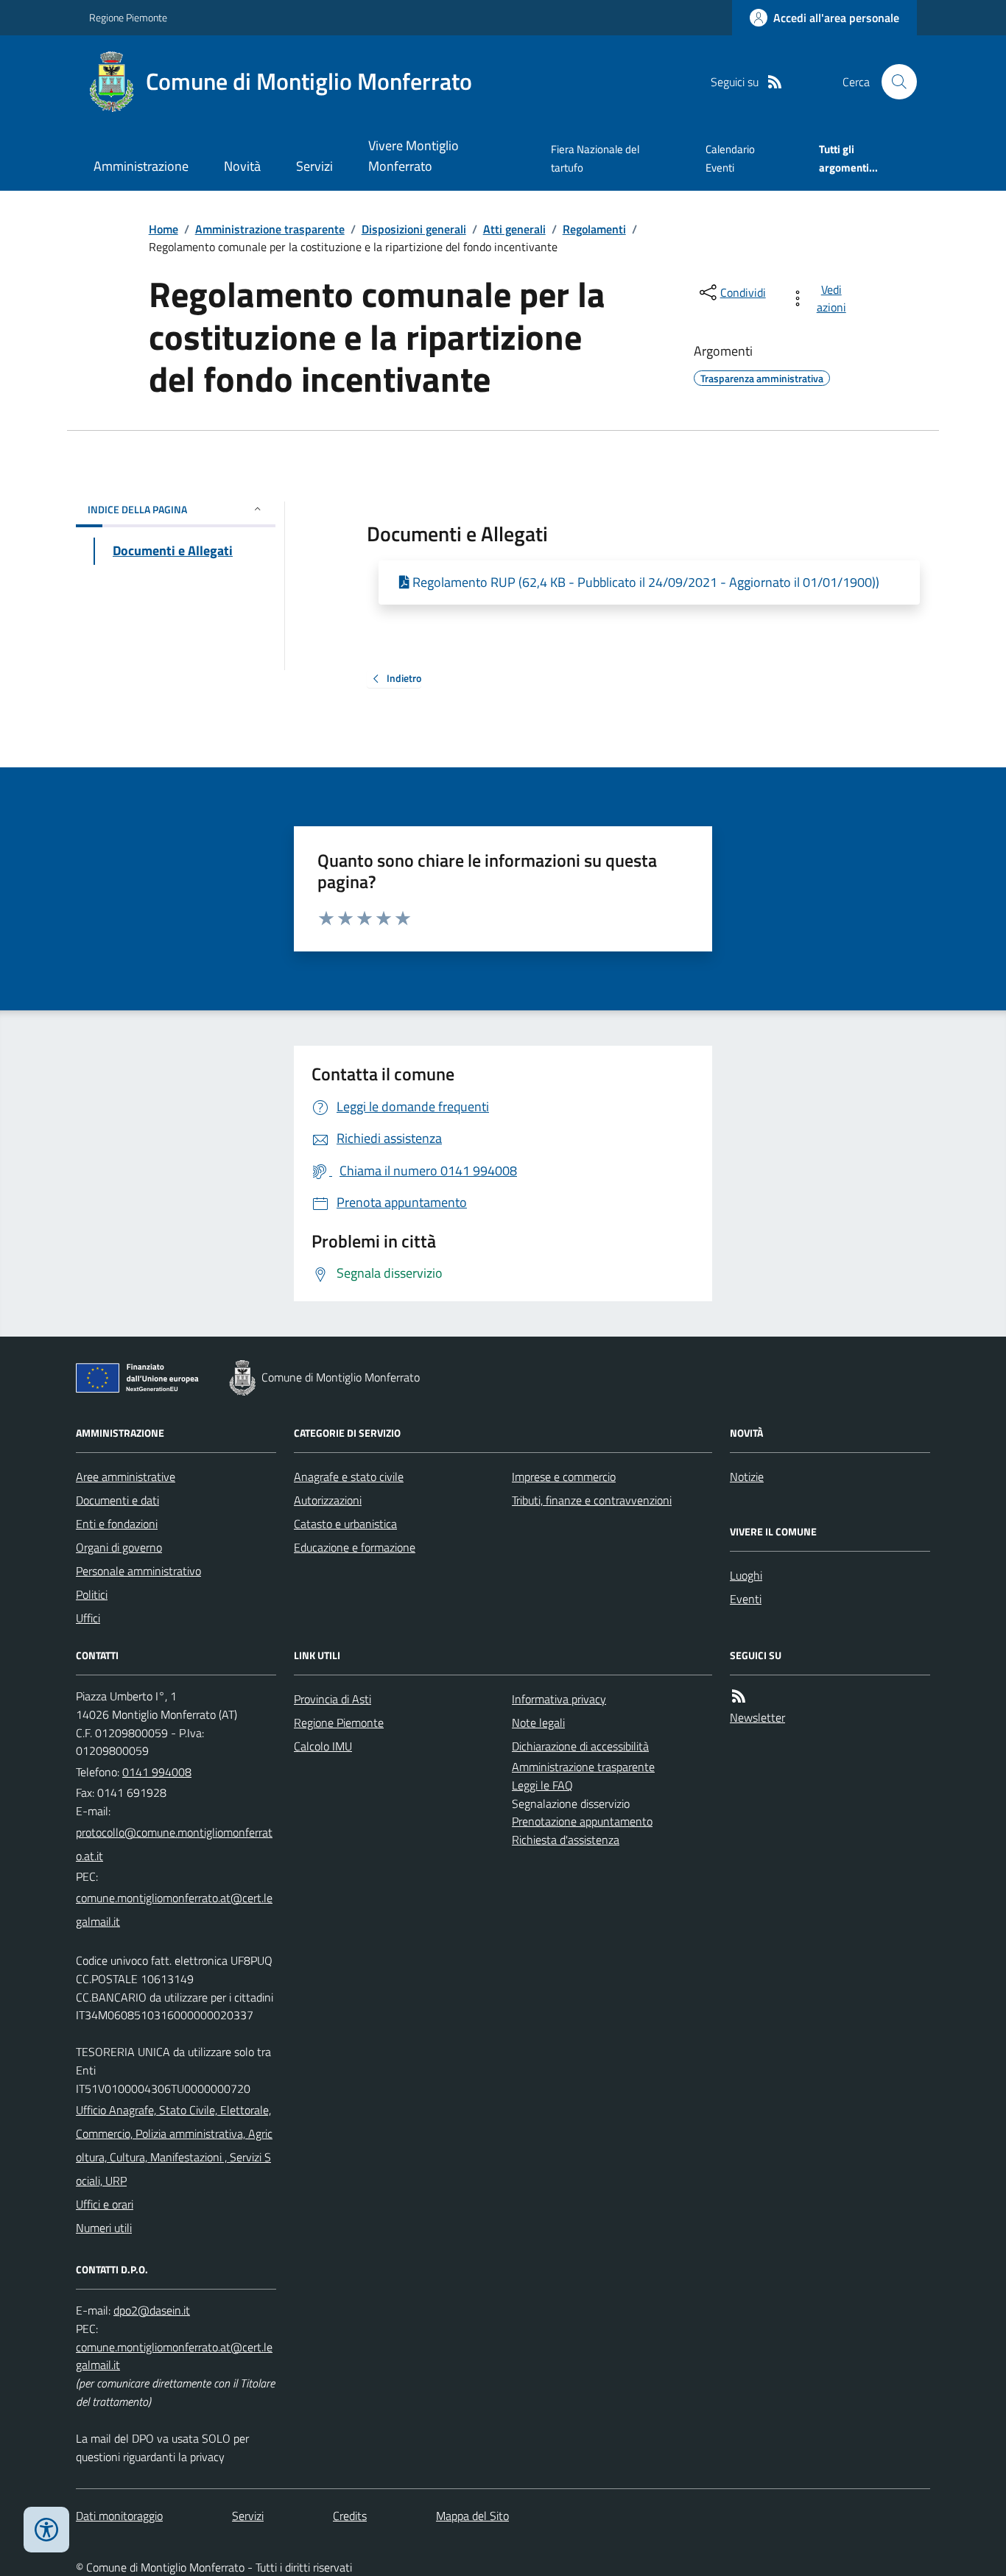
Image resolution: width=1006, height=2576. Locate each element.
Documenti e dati (117, 1500)
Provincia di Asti (333, 1699)
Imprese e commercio (564, 1477)
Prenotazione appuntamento (582, 1821)
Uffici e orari (105, 2204)
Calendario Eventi (730, 158)
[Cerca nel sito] (893, 82)
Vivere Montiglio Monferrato (414, 156)
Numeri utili (104, 2228)
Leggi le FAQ (542, 1785)
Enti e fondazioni (117, 1524)
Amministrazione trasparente (270, 229)
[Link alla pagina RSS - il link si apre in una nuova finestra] (775, 82)
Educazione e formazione (355, 1547)
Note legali (538, 1722)
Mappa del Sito (472, 2516)
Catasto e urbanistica (345, 1524)
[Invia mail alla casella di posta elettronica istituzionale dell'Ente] (176, 1844)
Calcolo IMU (323, 1746)
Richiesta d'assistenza (566, 1840)
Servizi (314, 166)
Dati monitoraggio (119, 2516)
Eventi (746, 1599)
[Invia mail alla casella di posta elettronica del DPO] (152, 2311)
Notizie (747, 1477)
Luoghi (746, 1575)
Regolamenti (594, 229)
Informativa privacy (559, 1699)
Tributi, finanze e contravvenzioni (592, 1500)
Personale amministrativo (138, 1571)
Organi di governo (119, 1547)
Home (163, 229)
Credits (350, 2516)
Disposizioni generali (414, 229)
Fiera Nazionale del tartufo (595, 158)
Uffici (88, 1618)
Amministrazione (141, 166)
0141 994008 (157, 1772)
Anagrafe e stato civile (349, 1477)
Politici (92, 1594)
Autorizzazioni (328, 1500)
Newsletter (757, 1717)
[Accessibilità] (46, 2530)
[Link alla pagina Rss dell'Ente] (739, 1696)
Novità (242, 166)
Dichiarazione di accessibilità (580, 1746)
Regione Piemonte (128, 17)
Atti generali (514, 229)
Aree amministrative (126, 1477)
